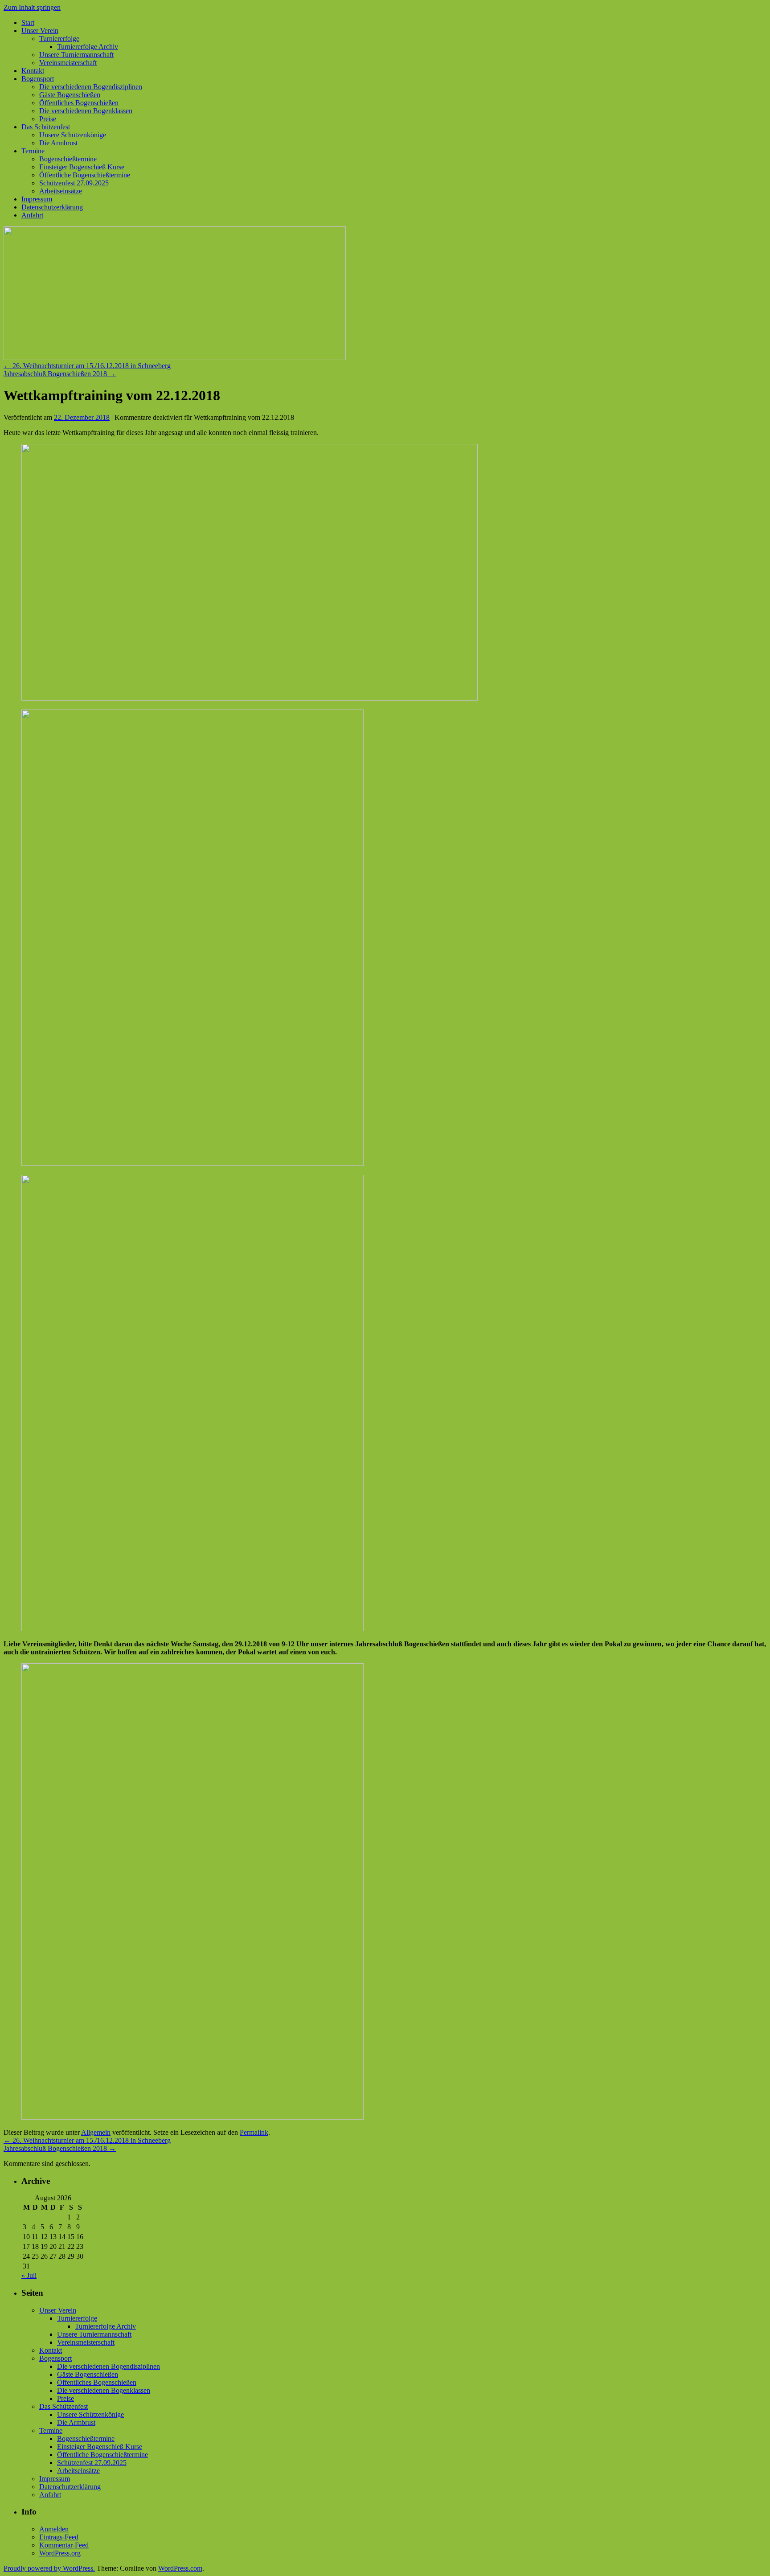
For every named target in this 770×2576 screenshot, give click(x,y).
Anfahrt (32, 215)
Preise (48, 119)
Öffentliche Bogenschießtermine (85, 175)
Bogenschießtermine (68, 159)
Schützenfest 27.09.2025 (74, 183)
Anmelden (54, 2529)
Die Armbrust (58, 143)
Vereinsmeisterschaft (68, 63)
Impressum (37, 199)
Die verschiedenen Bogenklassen (86, 111)
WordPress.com (180, 2568)
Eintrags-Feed (59, 2537)
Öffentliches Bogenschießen (79, 103)
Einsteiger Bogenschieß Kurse (82, 167)
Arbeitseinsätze (61, 191)
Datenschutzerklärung (52, 207)
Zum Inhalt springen (32, 7)
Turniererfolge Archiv (88, 47)
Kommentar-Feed (64, 2545)
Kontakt (33, 71)
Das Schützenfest (46, 127)
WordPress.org (60, 2553)
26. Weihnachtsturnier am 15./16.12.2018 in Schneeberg (87, 366)
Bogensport (38, 79)
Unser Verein (40, 31)
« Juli (29, 2275)
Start (28, 23)
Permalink (254, 2132)
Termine (33, 151)
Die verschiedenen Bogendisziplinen (91, 87)
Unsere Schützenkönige (73, 135)
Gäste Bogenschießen (70, 95)
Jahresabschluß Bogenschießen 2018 (60, 374)
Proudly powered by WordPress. (49, 2568)
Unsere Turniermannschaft (76, 55)
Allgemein (96, 2132)
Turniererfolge (59, 39)
